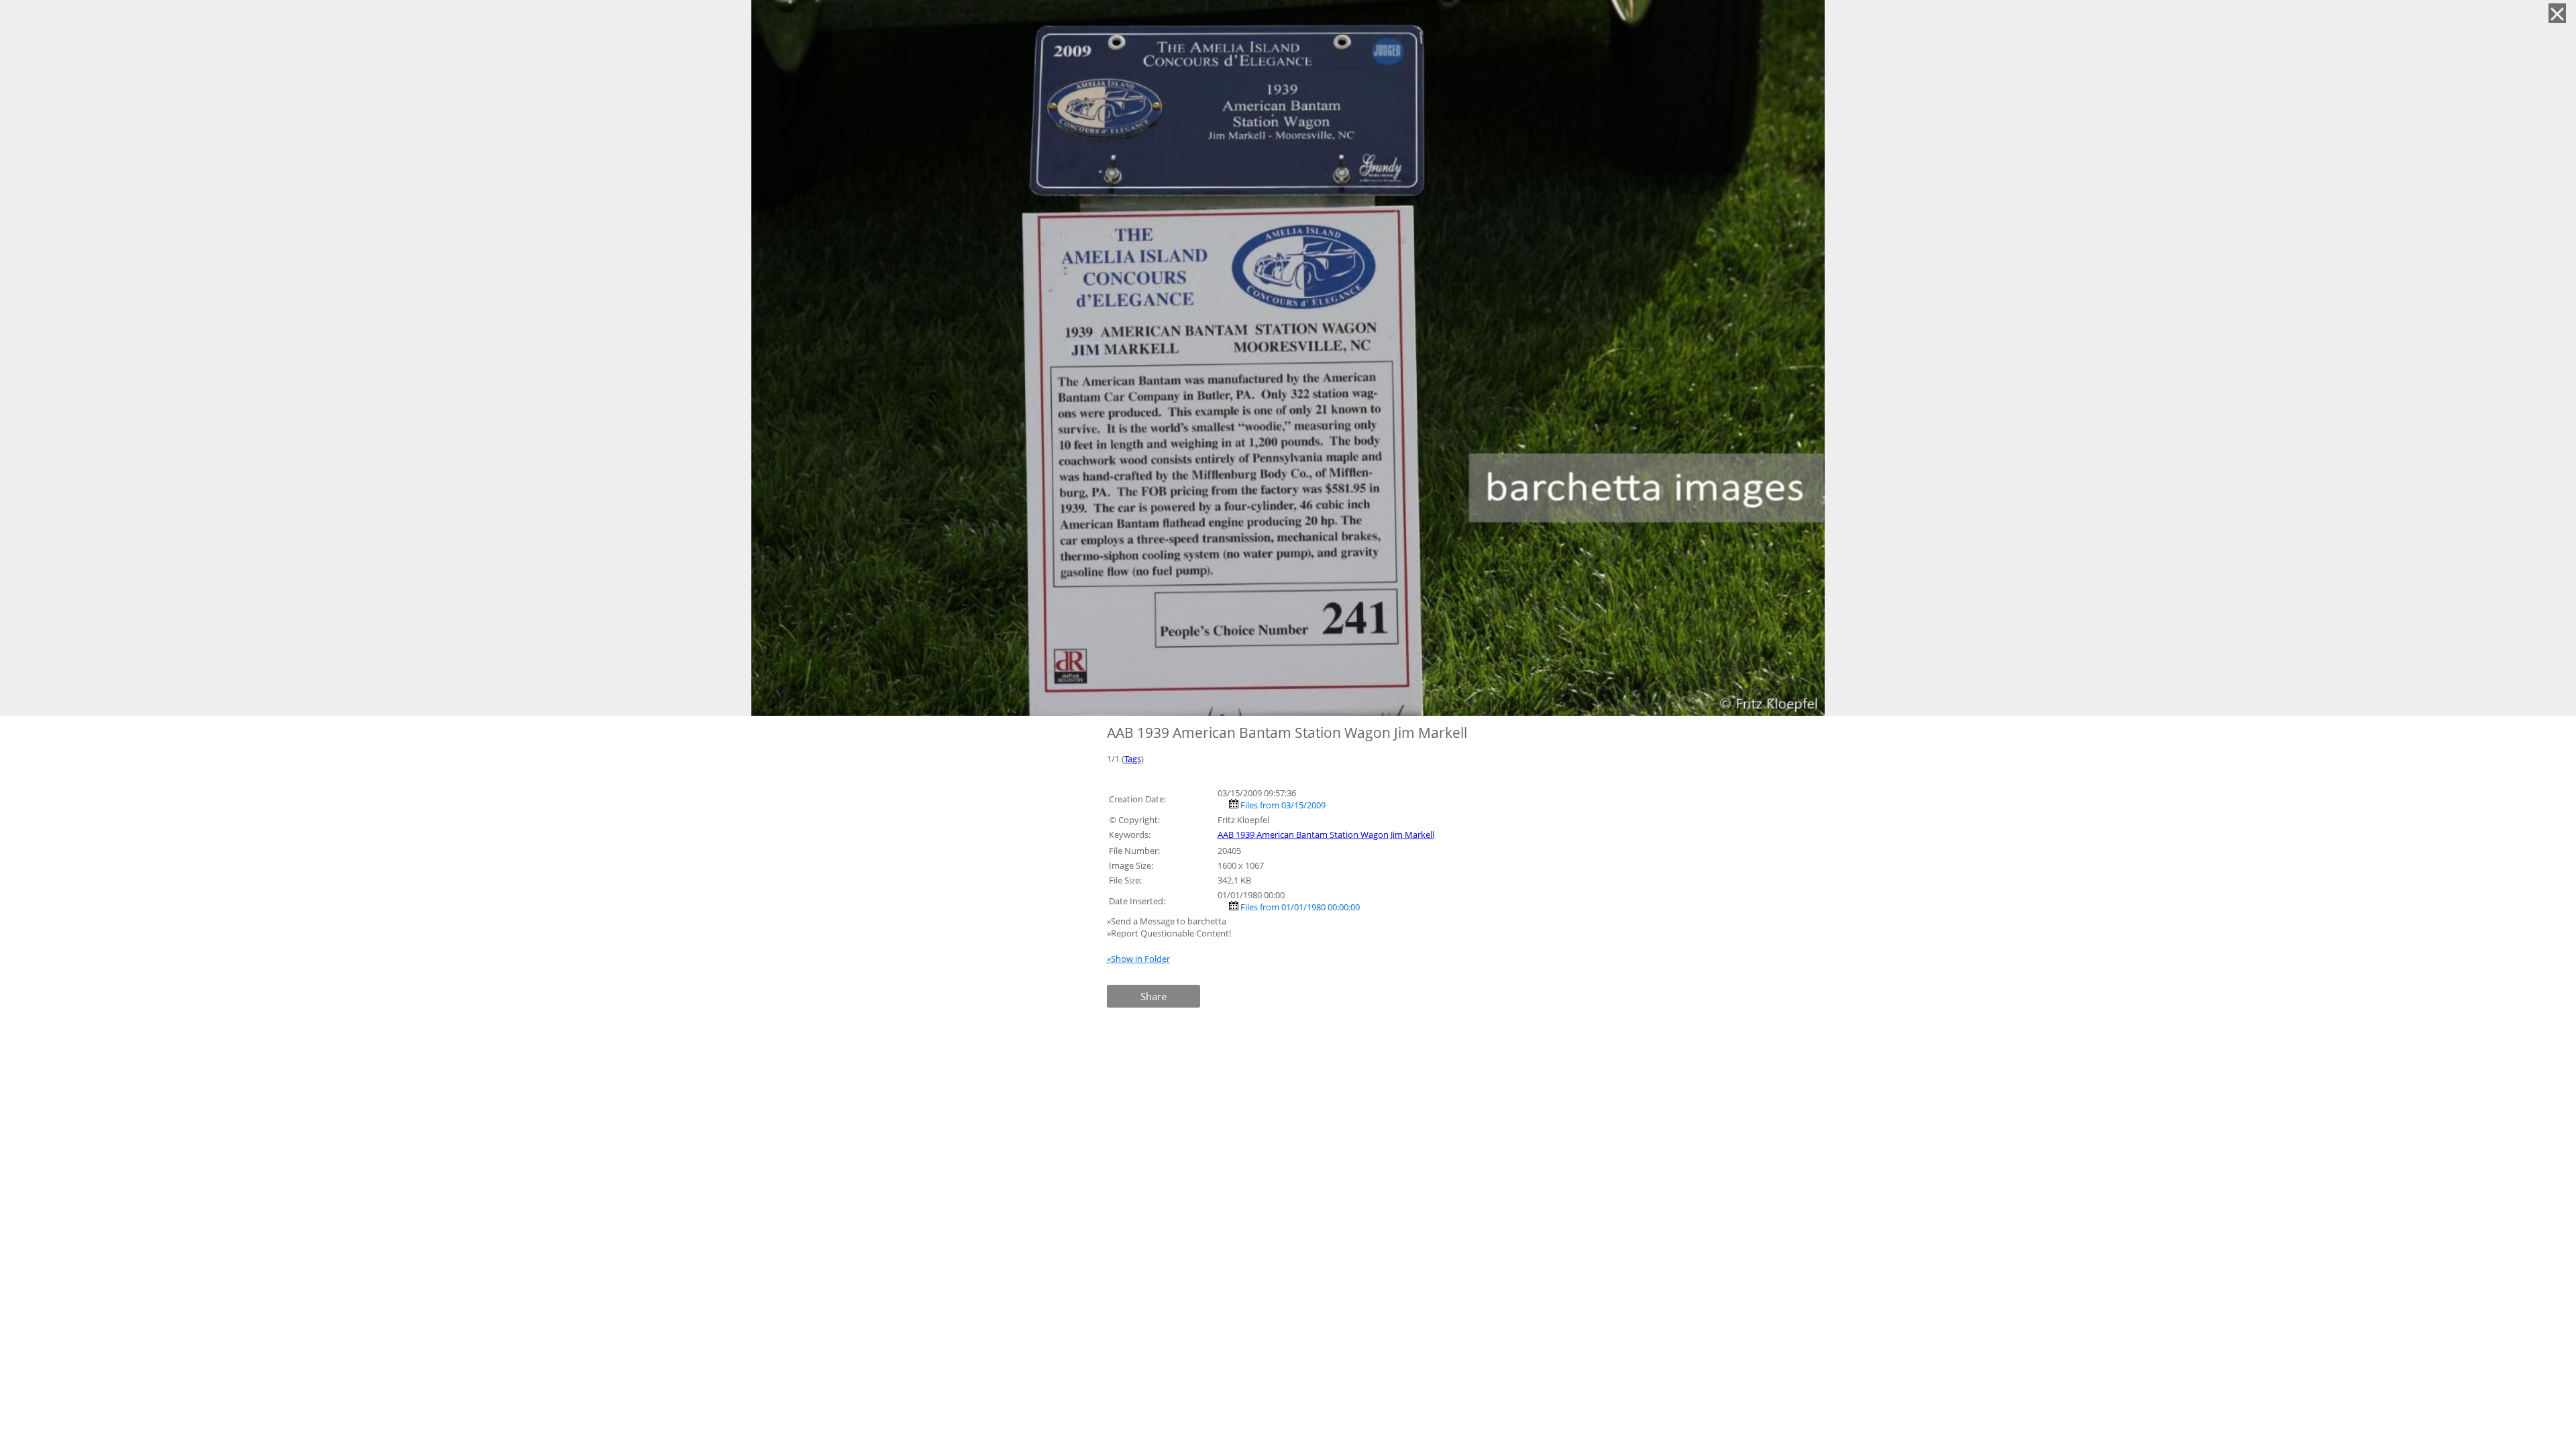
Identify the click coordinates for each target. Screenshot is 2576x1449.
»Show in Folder (1138, 959)
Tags (1133, 759)
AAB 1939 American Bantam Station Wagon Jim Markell (1326, 835)
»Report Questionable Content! (1169, 933)
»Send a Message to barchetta (1168, 921)
